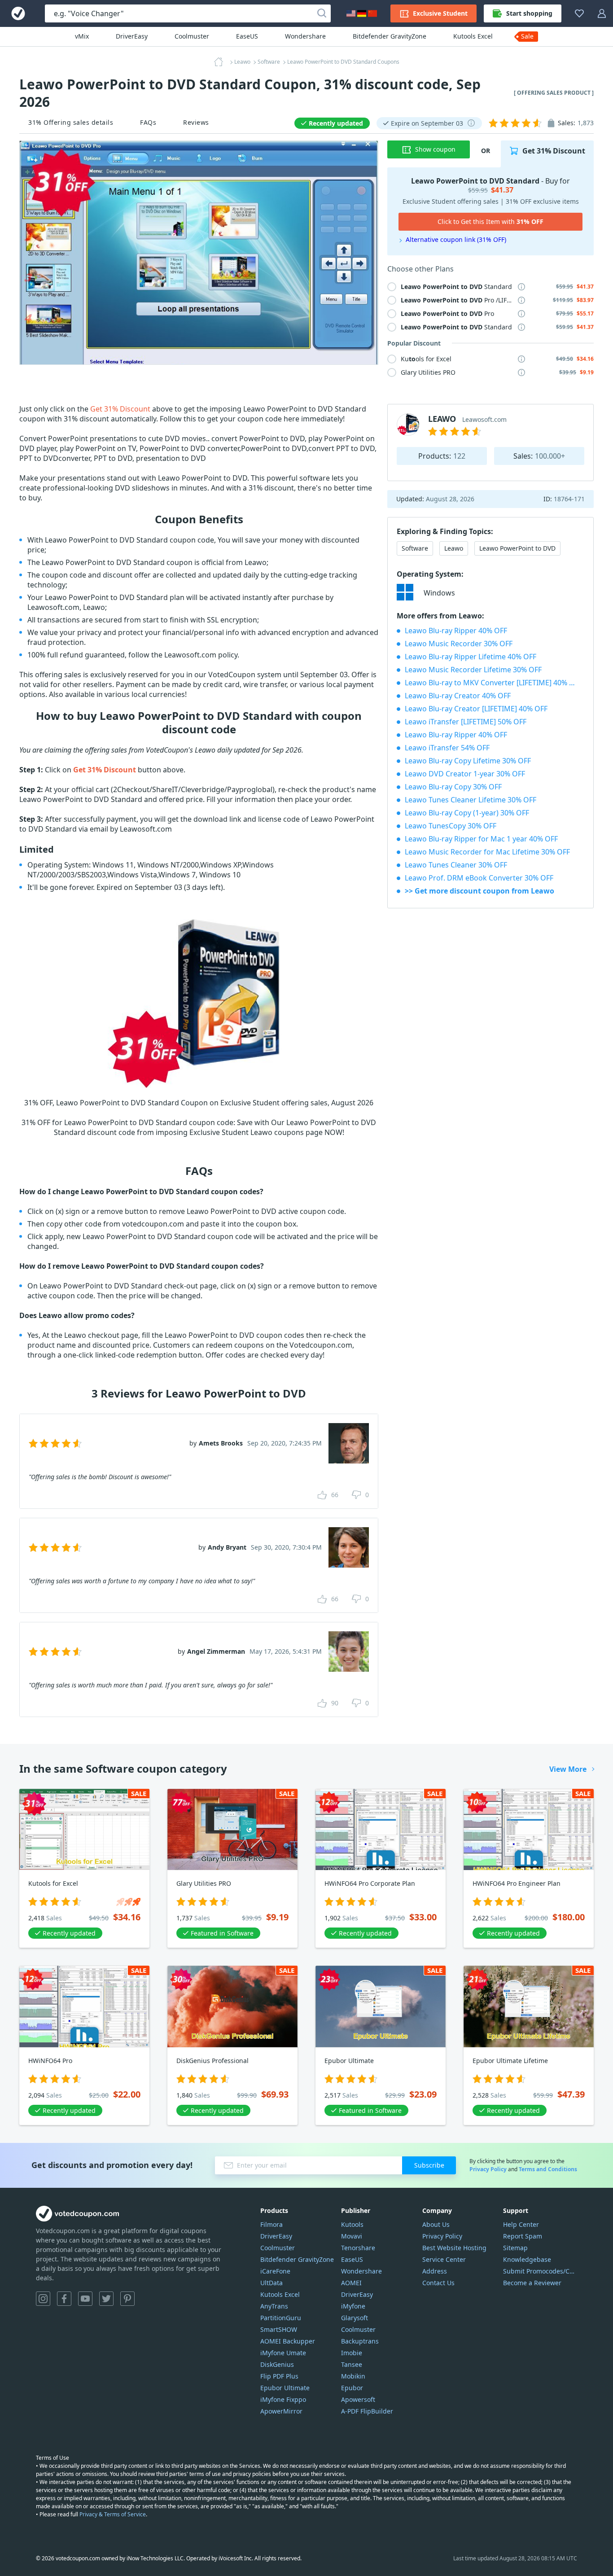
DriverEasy (132, 36)
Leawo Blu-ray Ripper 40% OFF (456, 631)
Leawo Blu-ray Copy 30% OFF (453, 787)
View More (568, 1769)
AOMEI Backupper (288, 2341)
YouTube (85, 2299)
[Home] (221, 62)
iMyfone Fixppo (283, 2399)
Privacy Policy (488, 2169)
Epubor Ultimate (285, 2388)
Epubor (352, 2388)
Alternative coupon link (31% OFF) (456, 239)
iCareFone (275, 2271)
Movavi (352, 2236)
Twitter (106, 2299)
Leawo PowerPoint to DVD (517, 548)
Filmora (271, 2224)
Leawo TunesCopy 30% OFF (451, 826)
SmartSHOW (279, 2329)
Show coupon (435, 149)
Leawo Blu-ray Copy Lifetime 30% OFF (468, 761)
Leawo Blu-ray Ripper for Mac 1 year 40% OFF (481, 839)
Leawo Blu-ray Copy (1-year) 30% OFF (467, 813)
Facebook (64, 2299)
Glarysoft (355, 2318)
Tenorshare (358, 2248)
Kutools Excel (473, 36)
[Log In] (602, 13)
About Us (436, 2224)
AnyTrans (274, 2306)
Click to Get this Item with (490, 221)
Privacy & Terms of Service (113, 2514)
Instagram (43, 2299)
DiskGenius (277, 2364)
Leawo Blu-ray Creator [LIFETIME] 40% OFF (476, 709)
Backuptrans (360, 2341)
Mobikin (353, 2376)
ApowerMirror (281, 2411)
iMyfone (353, 2306)
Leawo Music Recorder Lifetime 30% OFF (473, 670)
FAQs (148, 122)
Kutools (352, 2224)
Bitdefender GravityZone (390, 36)
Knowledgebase (527, 2259)
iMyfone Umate (283, 2353)
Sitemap (515, 2248)
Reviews (196, 122)
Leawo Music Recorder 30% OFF (459, 644)
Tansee (352, 2364)
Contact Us (438, 2283)
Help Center (521, 2224)
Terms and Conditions (548, 2169)
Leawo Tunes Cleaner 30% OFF (456, 865)
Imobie (352, 2353)
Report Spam (523, 2236)
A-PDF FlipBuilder (367, 2411)
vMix (82, 36)
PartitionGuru (281, 2318)
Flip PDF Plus (279, 2376)
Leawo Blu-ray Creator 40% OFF (458, 696)
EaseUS (247, 36)
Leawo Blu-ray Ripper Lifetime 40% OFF (471, 657)
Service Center (444, 2259)
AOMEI (351, 2283)
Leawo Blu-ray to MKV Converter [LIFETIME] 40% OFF (493, 683)
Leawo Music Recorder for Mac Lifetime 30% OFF (487, 852)
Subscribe (429, 2165)
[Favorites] (579, 13)
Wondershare (305, 36)
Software (415, 548)
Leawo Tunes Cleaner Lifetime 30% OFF (471, 800)
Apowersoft (358, 2399)
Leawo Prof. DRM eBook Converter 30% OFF (479, 878)
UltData (271, 2283)
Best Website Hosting (454, 2248)
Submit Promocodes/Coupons (540, 2271)
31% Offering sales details (71, 122)
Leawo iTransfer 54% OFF (447, 748)
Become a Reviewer (532, 2283)
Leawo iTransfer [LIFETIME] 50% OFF (466, 722)
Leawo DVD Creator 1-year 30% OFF (465, 774)
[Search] (322, 13)
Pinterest (127, 2299)
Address (435, 2271)
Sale (527, 36)
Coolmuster (192, 36)
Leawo (454, 548)
